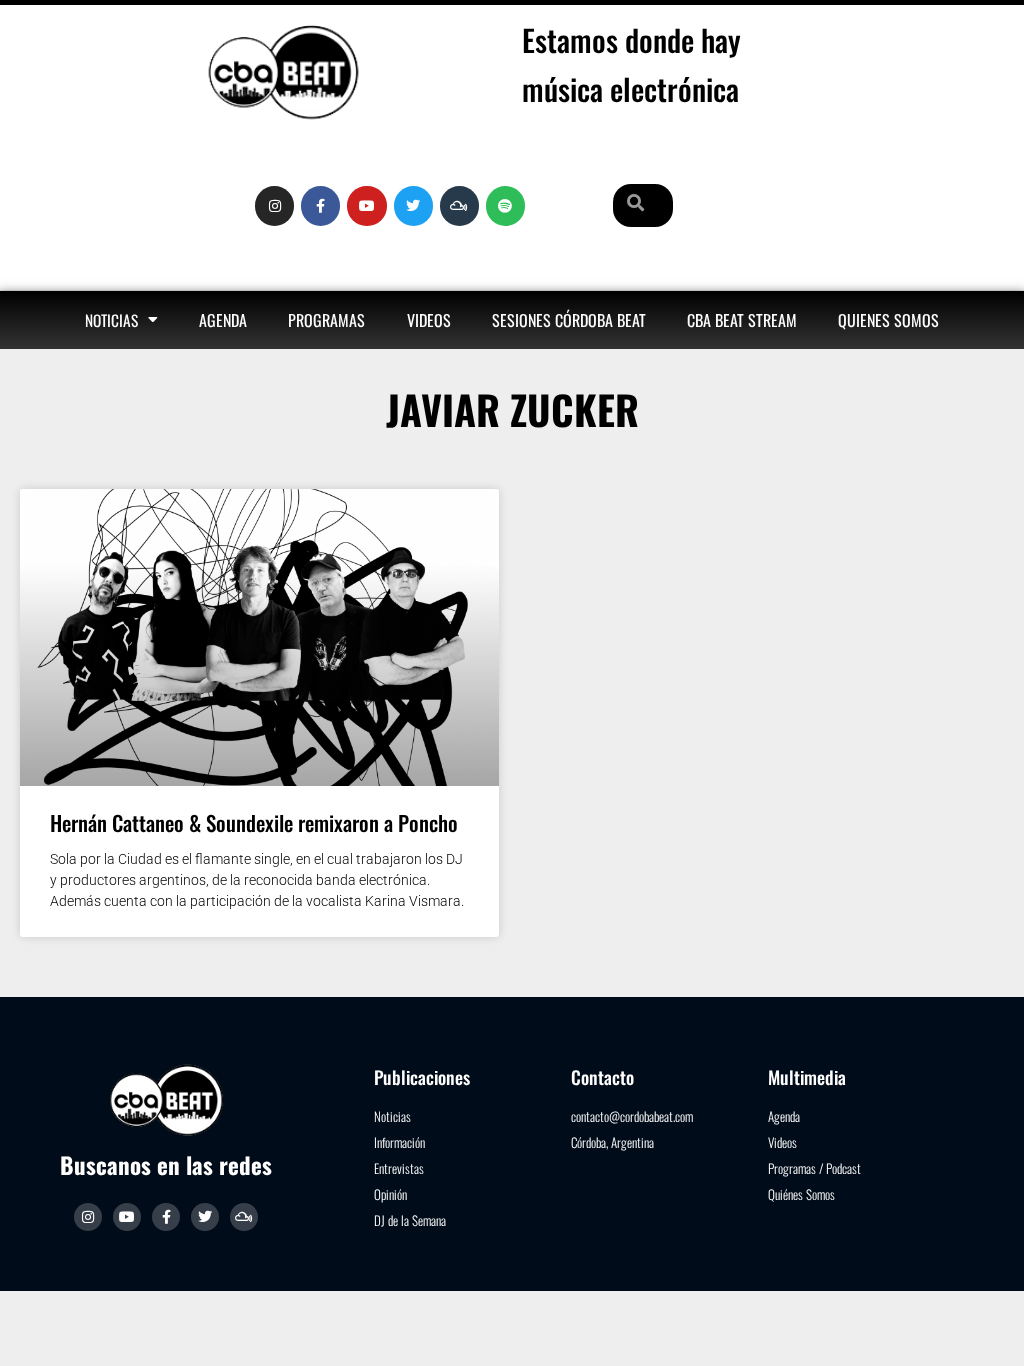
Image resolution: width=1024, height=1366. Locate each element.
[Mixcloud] (459, 205)
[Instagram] (274, 205)
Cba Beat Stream (742, 320)
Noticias (111, 320)
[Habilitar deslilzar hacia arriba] (984, 1326)
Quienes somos (888, 320)
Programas (326, 320)
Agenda (223, 320)
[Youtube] (366, 205)
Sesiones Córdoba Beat (569, 320)
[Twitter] (413, 205)
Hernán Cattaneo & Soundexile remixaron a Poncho (254, 822)
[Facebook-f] (320, 205)
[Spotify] (505, 205)
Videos (429, 320)
